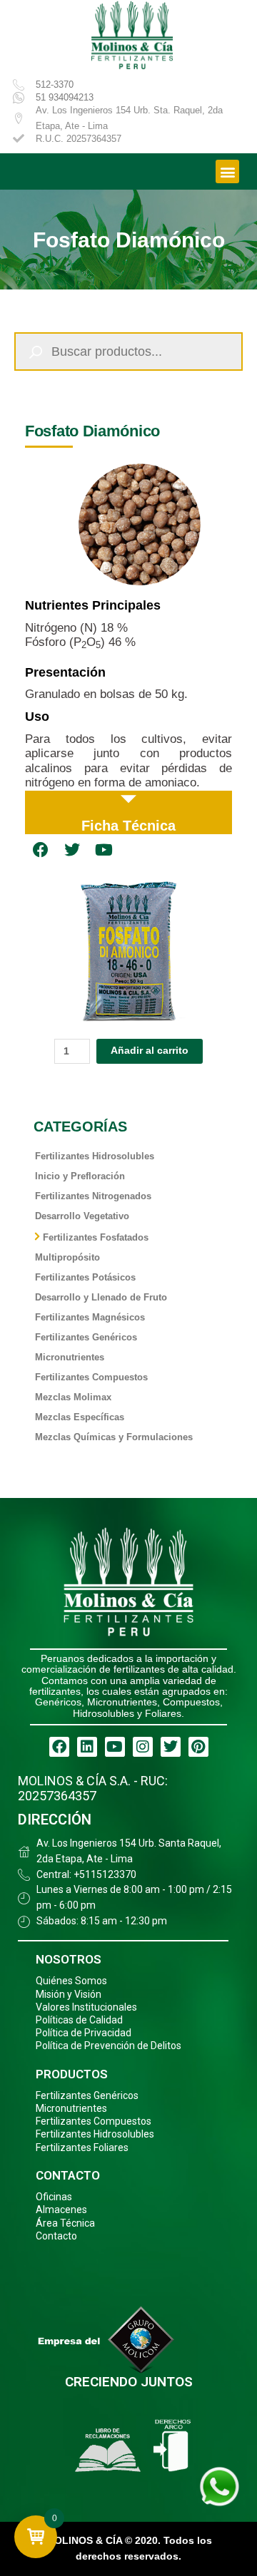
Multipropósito (67, 1257)
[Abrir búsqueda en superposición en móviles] (128, 351)
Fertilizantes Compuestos (91, 1377)
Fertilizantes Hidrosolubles (95, 1156)
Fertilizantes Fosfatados (96, 1237)
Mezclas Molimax (73, 1397)
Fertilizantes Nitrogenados (93, 1196)
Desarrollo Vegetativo (82, 1216)
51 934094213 (65, 97)
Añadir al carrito (150, 1051)
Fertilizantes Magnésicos (90, 1317)
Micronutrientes (70, 1357)
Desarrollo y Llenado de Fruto (101, 1297)
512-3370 (55, 84)
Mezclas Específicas (80, 1417)
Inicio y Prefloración (80, 1176)
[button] (227, 171)
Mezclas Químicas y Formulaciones (114, 1437)
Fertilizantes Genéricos (86, 1337)
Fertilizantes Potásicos (85, 1277)
